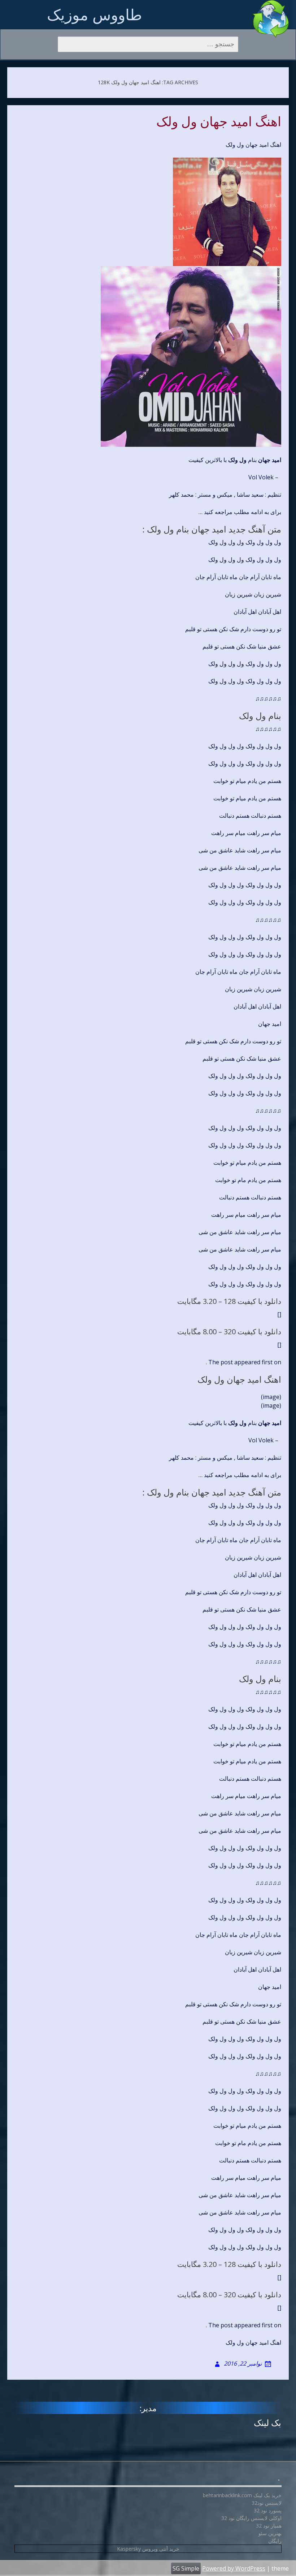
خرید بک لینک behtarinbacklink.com (242, 2495)
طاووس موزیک (94, 14)
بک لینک (267, 2423)
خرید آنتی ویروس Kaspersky (148, 2549)
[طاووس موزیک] (271, 19)
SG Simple (186, 2568)
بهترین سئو (270, 2533)
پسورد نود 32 (268, 2510)
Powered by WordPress (234, 2568)
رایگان (275, 2541)
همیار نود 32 (269, 2526)
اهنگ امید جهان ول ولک (219, 122)
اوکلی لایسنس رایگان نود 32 (251, 2518)
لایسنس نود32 (267, 2503)
